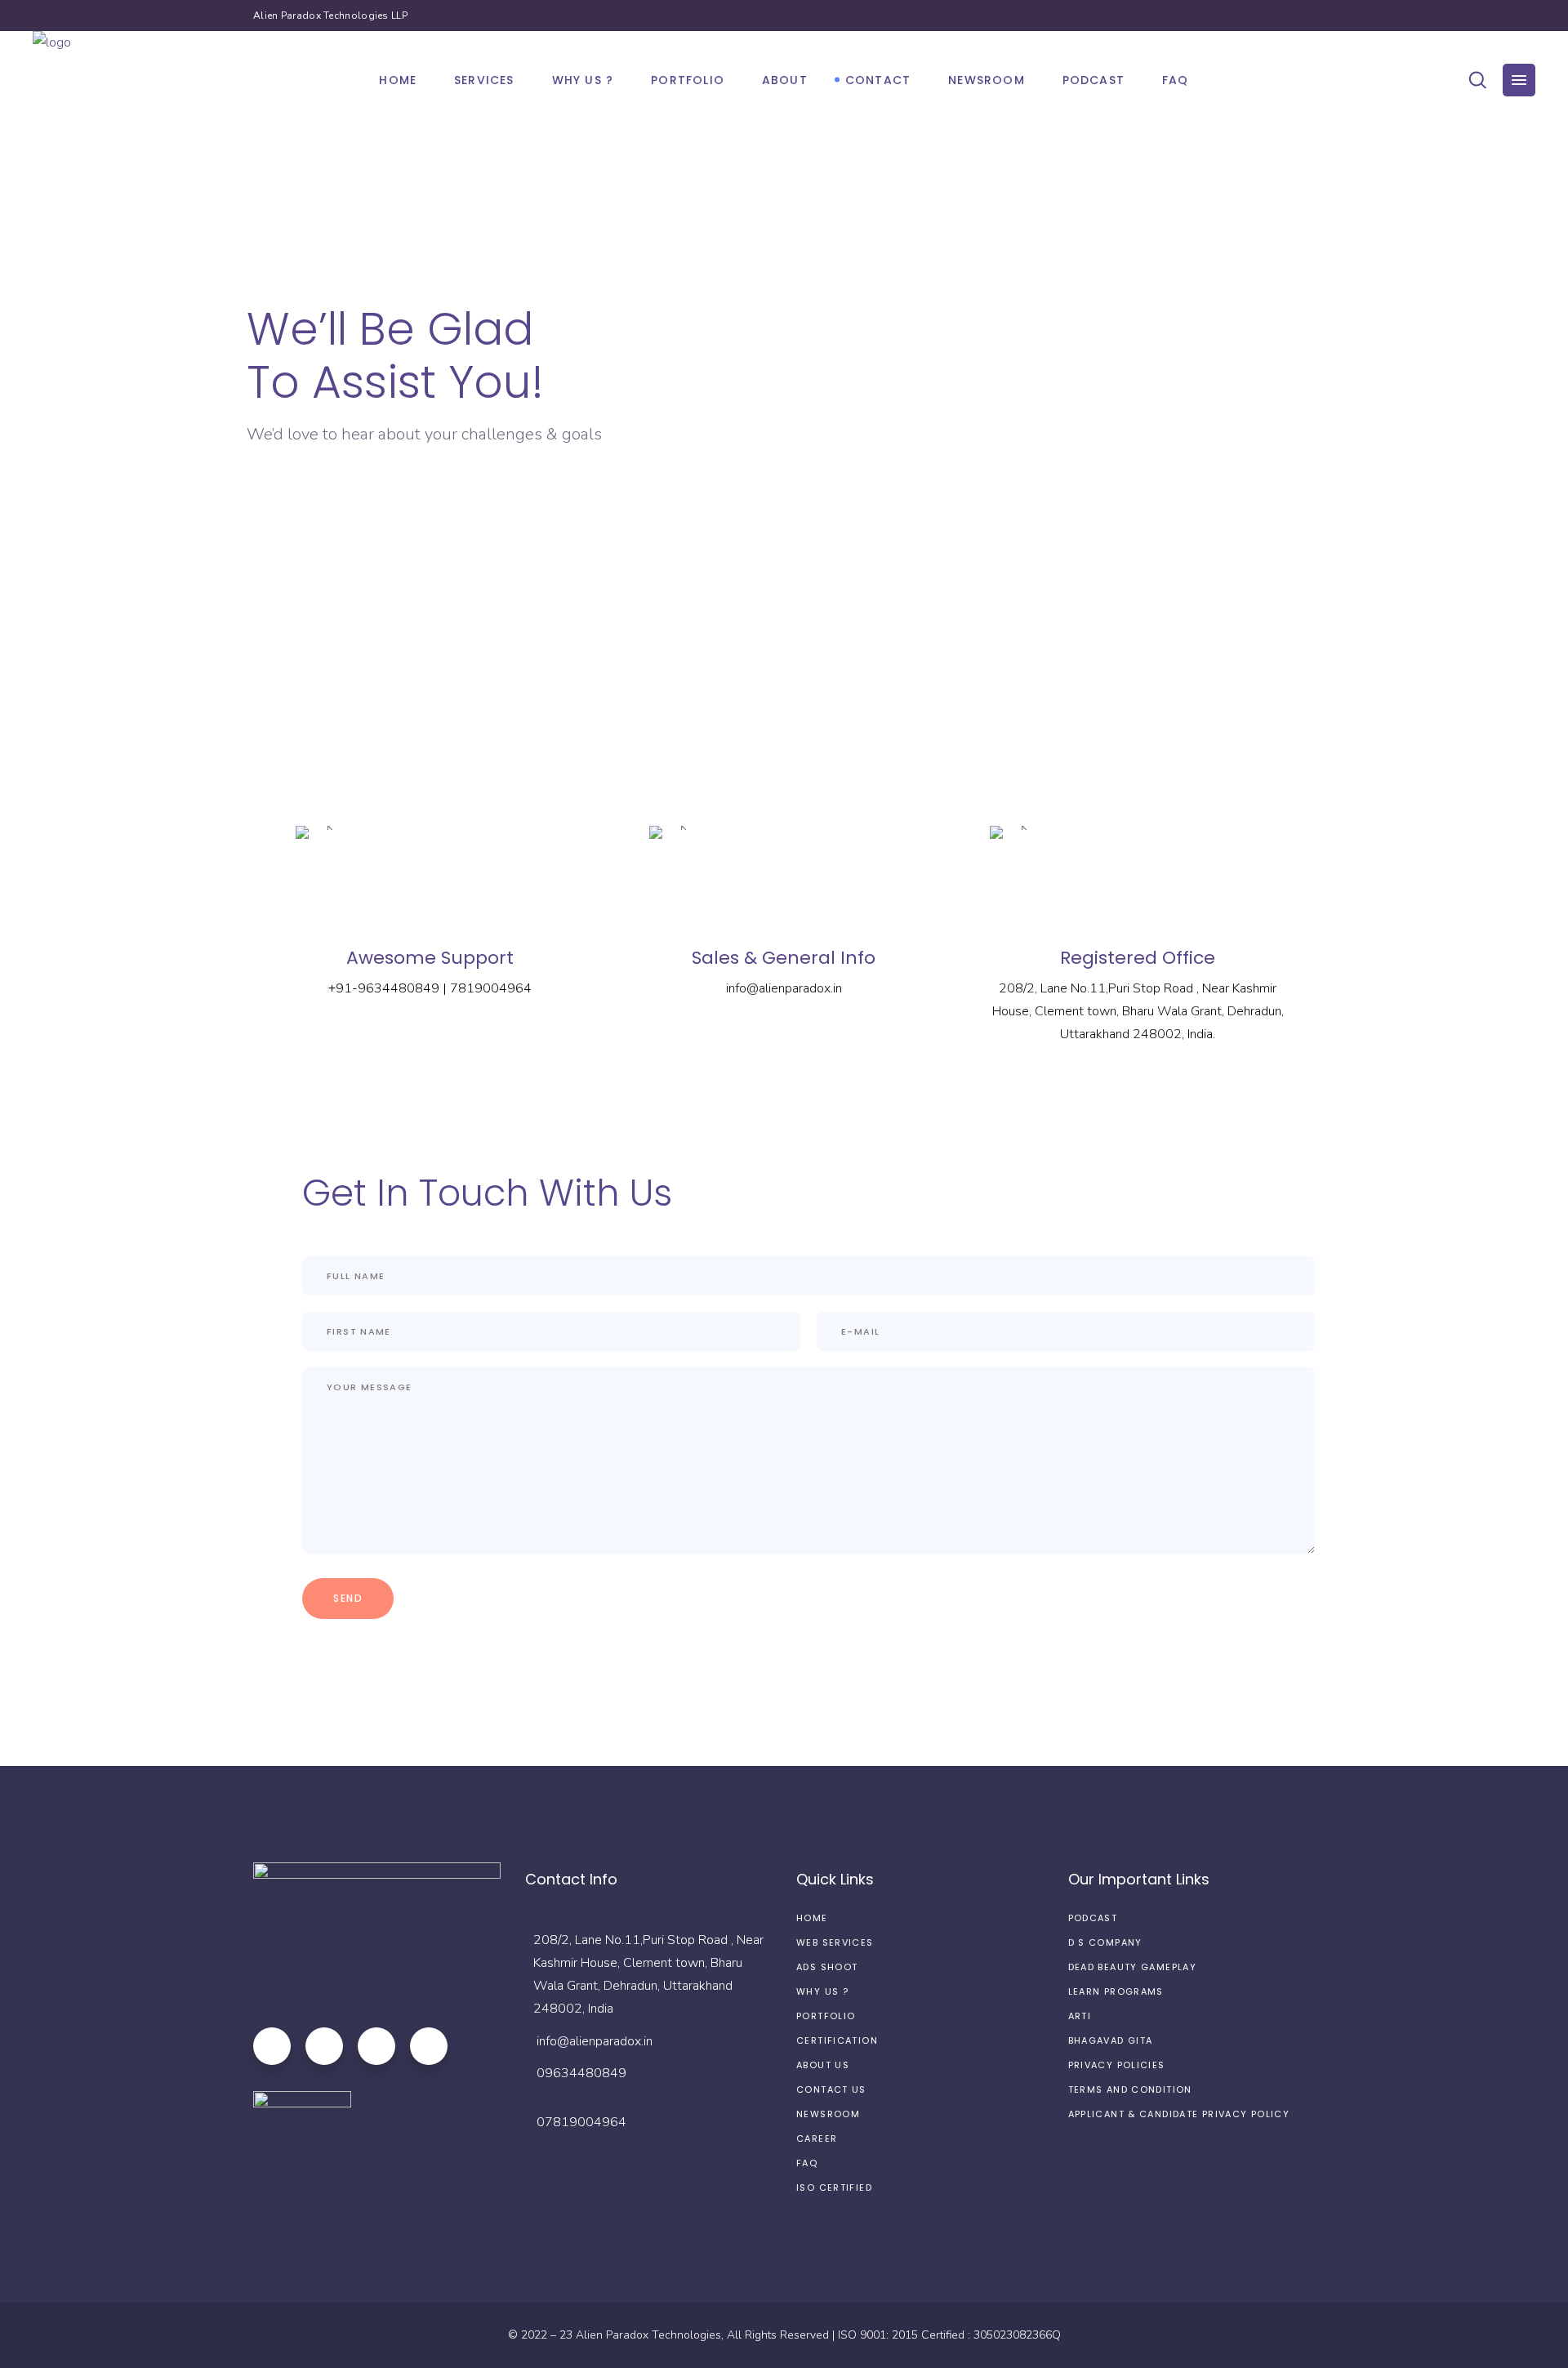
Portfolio (826, 2016)
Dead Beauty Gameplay (1133, 1967)
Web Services (835, 1942)
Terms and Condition (1130, 2089)
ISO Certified (834, 2187)
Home (812, 1918)
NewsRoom (828, 2114)
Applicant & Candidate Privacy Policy (1179, 2114)
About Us (823, 2065)
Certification (837, 2040)
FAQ (807, 2163)
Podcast (1093, 1918)
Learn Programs (1116, 1991)
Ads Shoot (827, 1967)
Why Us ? (822, 1991)
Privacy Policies (1117, 2065)
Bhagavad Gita (1111, 2040)
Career (817, 2138)
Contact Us (831, 2089)
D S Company (1105, 1942)
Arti (1080, 2016)
